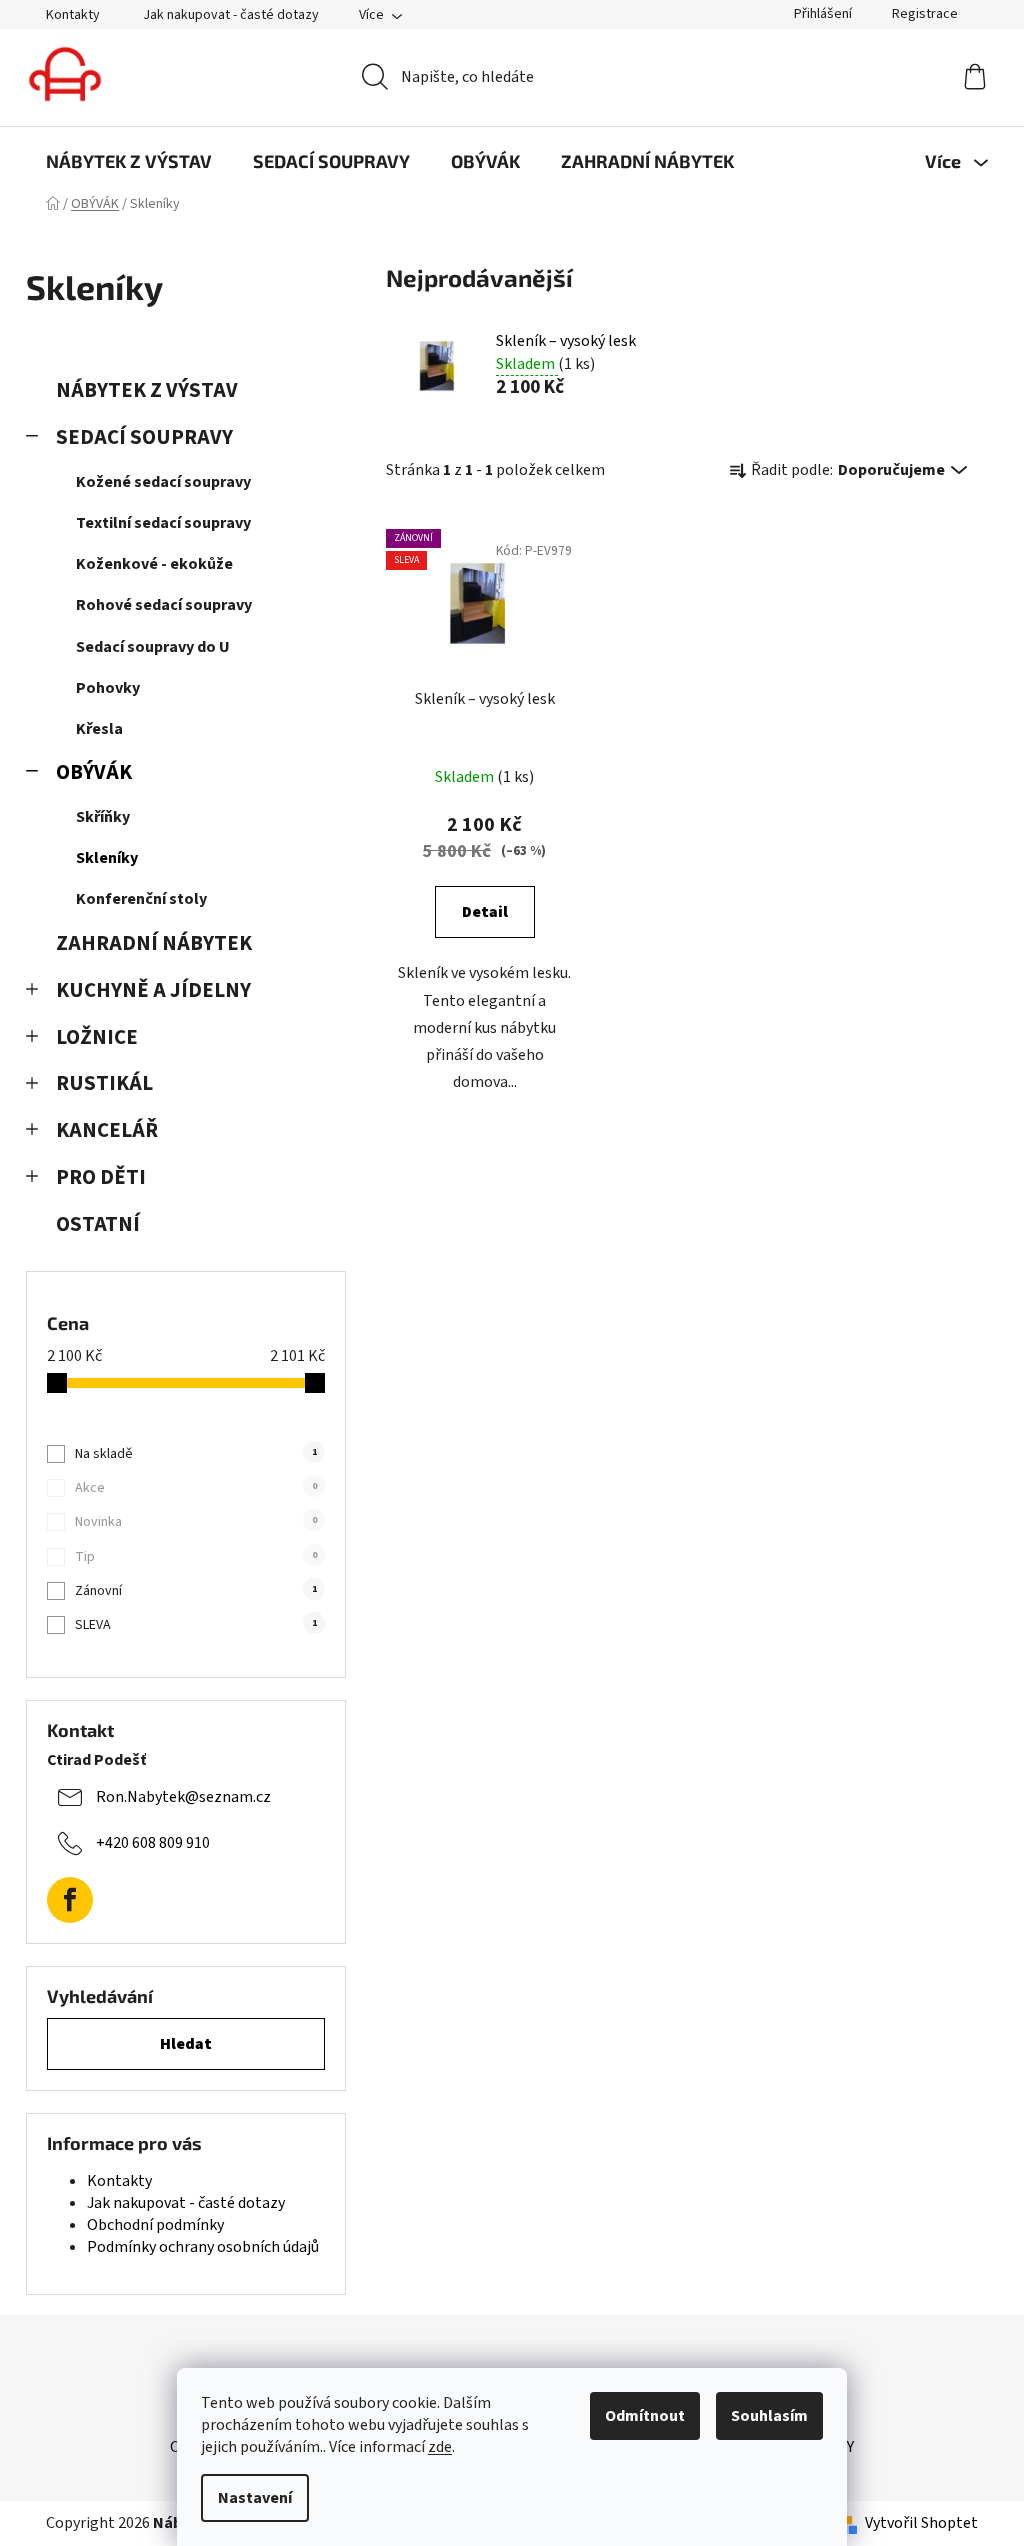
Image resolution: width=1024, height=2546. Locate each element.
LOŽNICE (97, 1037)
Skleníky (107, 858)
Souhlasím (769, 2416)
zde (440, 2447)
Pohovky (108, 688)
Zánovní (196, 1591)
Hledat (186, 2044)
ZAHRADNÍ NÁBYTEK (154, 943)
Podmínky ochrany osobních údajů (203, 2247)
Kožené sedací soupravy (163, 482)
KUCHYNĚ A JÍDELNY (153, 990)
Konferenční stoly (141, 899)
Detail (485, 912)
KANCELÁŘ (107, 1130)
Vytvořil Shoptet (921, 2523)
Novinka (196, 1522)
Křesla (99, 729)
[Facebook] (70, 1900)
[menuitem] (129, 161)
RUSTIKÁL (104, 1083)
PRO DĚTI (101, 1177)
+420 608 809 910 (153, 1843)
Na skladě (196, 1454)
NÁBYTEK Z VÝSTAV (147, 390)
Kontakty (73, 15)
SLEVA (196, 1625)
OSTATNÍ (98, 1224)
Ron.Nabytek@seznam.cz (183, 1797)
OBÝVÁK (94, 772)
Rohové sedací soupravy (164, 605)
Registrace (925, 14)
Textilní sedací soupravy (163, 523)
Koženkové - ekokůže (154, 564)
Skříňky (103, 817)
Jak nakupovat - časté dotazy (231, 15)
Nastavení (255, 2498)
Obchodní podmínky (155, 2225)
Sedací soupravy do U (153, 647)
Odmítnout (645, 2416)
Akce (196, 1488)
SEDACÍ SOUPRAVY (144, 437)
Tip (196, 1557)
